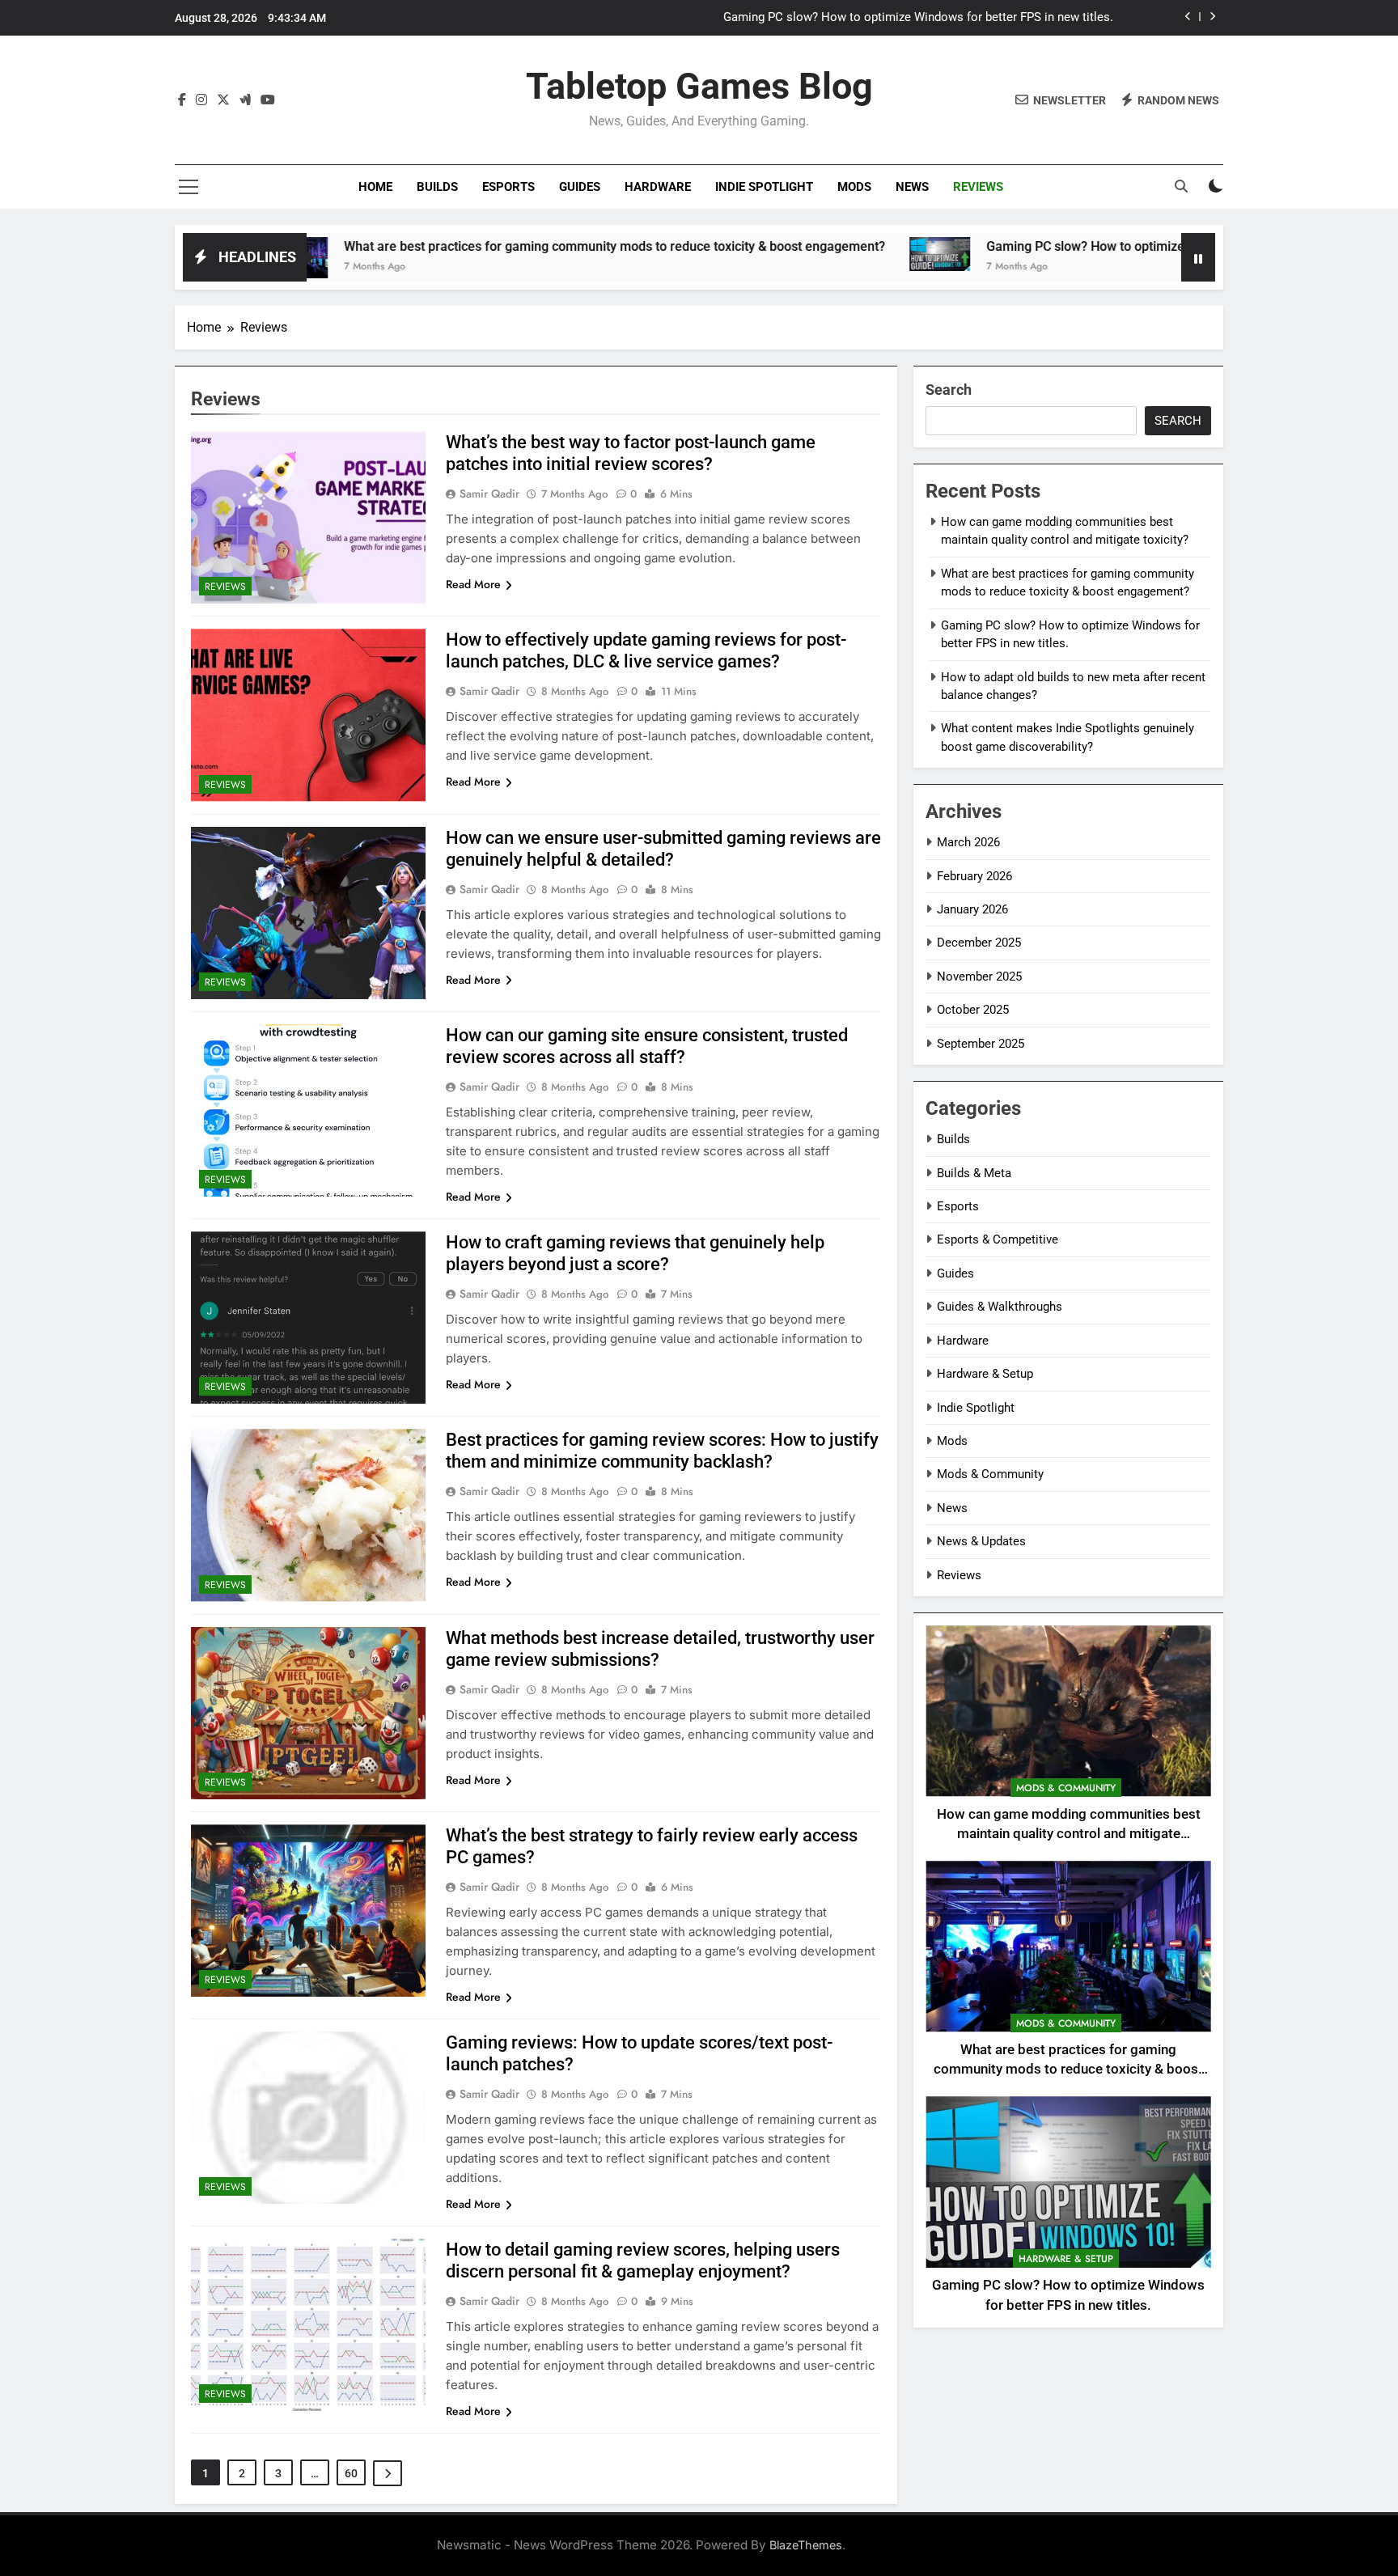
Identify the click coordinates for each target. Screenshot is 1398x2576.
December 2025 (979, 943)
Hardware (658, 187)
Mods (854, 187)
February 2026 (974, 876)
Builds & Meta (974, 1173)
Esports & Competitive (998, 1239)
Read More (473, 584)
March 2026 (968, 842)
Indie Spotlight (764, 187)
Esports (508, 187)
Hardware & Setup (985, 1374)
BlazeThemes (806, 2545)
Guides (580, 187)
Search (949, 390)
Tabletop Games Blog (699, 86)
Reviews (978, 187)
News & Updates (981, 1541)
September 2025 (981, 1044)
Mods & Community (990, 1474)
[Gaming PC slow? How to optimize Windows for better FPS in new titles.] (821, 254)
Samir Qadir (489, 494)
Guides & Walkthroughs (1000, 1307)
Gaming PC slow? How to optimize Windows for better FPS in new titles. (918, 18)
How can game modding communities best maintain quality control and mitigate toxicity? (1069, 1835)
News (912, 187)
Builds (437, 187)
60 (351, 2473)
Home (375, 187)
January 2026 (972, 909)
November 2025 (979, 977)
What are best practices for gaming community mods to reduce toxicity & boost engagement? (496, 246)
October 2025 (973, 1010)
